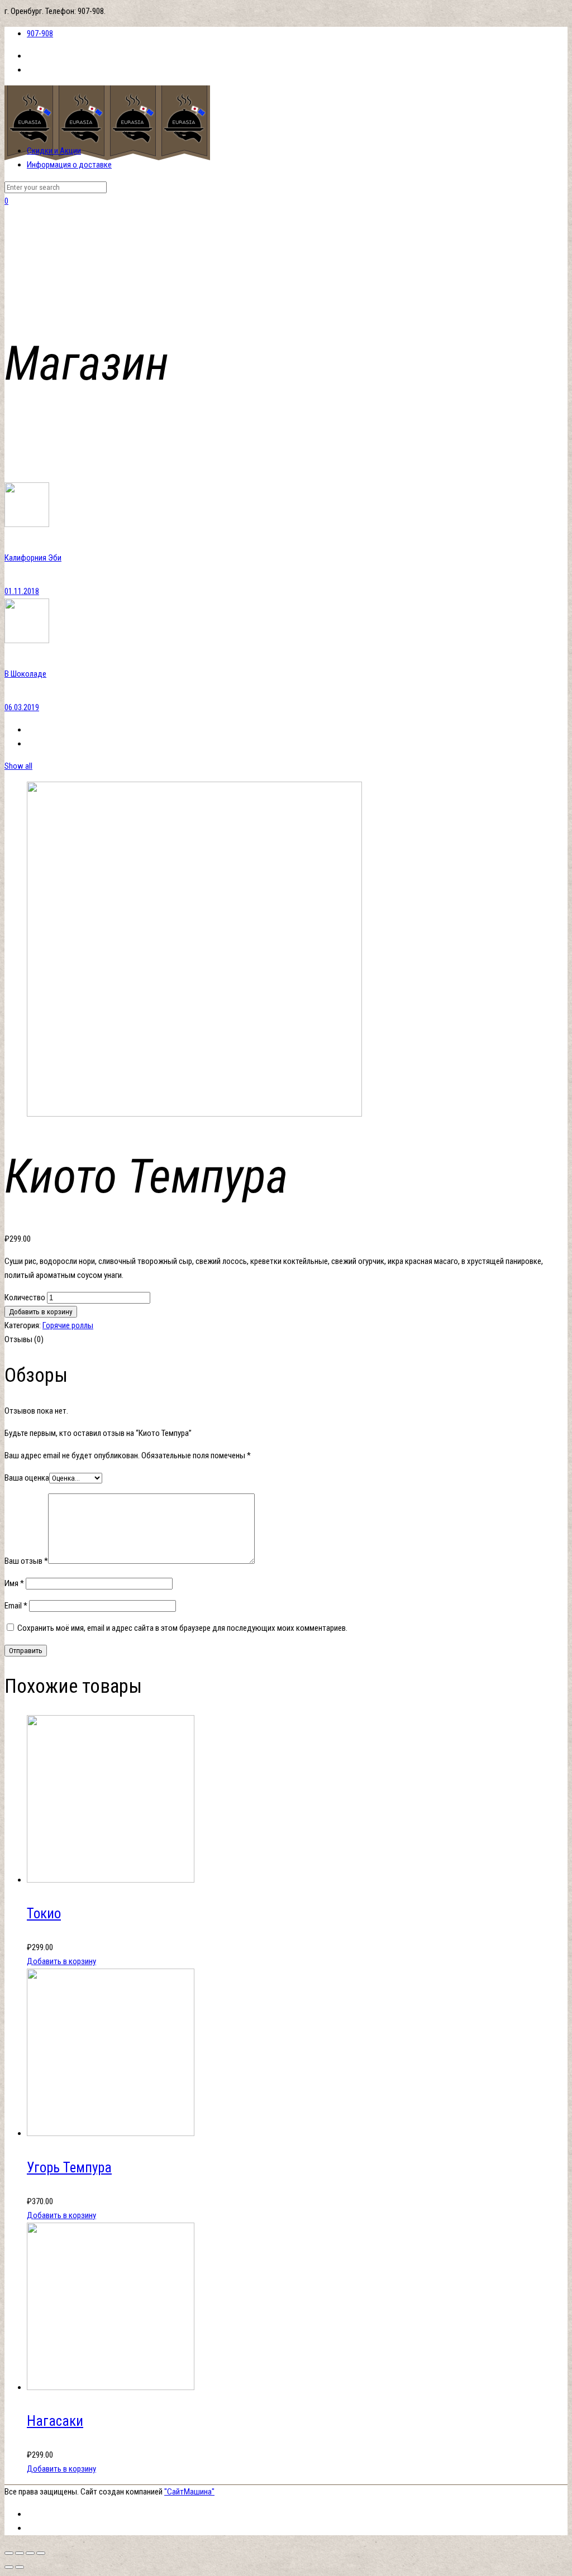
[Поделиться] (20, 2553)
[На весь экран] (30, 2553)
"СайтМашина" (189, 2492)
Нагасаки (55, 2421)
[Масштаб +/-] (41, 2553)
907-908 (40, 33)
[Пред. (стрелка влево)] (9, 2567)
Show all (18, 766)
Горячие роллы (68, 1325)
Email (16, 1606)
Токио (44, 1914)
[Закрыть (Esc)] (9, 2553)
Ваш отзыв (26, 1561)
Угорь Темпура (69, 2168)
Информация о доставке (69, 165)
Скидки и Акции (54, 151)
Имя (14, 1583)
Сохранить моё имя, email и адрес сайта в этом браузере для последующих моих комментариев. (182, 1628)
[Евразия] (107, 157)
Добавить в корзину (41, 1312)
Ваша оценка (27, 1478)
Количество (25, 1297)
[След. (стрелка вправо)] (20, 2567)
